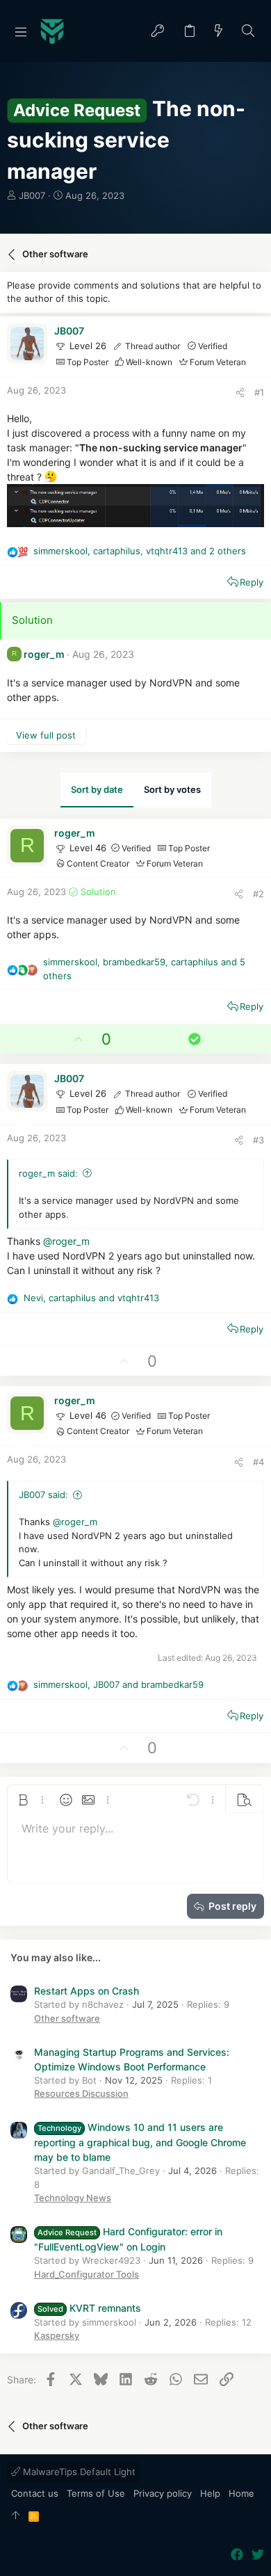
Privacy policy (163, 2493)
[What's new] (219, 32)
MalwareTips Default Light (78, 2472)
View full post (46, 735)
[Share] (240, 393)
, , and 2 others (140, 551)
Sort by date (97, 789)
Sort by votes (172, 789)
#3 (258, 1140)
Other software (67, 2018)
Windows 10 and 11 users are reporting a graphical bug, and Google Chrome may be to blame (140, 2142)
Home (241, 2493)
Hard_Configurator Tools (87, 2274)
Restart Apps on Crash (87, 1991)
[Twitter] (258, 2555)
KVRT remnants (89, 2308)
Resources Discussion (81, 2093)
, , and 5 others (144, 969)
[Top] (16, 2516)
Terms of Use (96, 2493)
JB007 (32, 195)
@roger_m (66, 1241)
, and (91, 1298)
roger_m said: (48, 1173)
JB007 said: (43, 1495)
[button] (21, 31)
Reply (252, 582)
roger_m (44, 654)
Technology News (73, 2198)
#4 (258, 1462)
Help (210, 2493)
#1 (259, 392)
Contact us (35, 2493)
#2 (258, 894)
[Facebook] (237, 2555)
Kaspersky (57, 2335)
